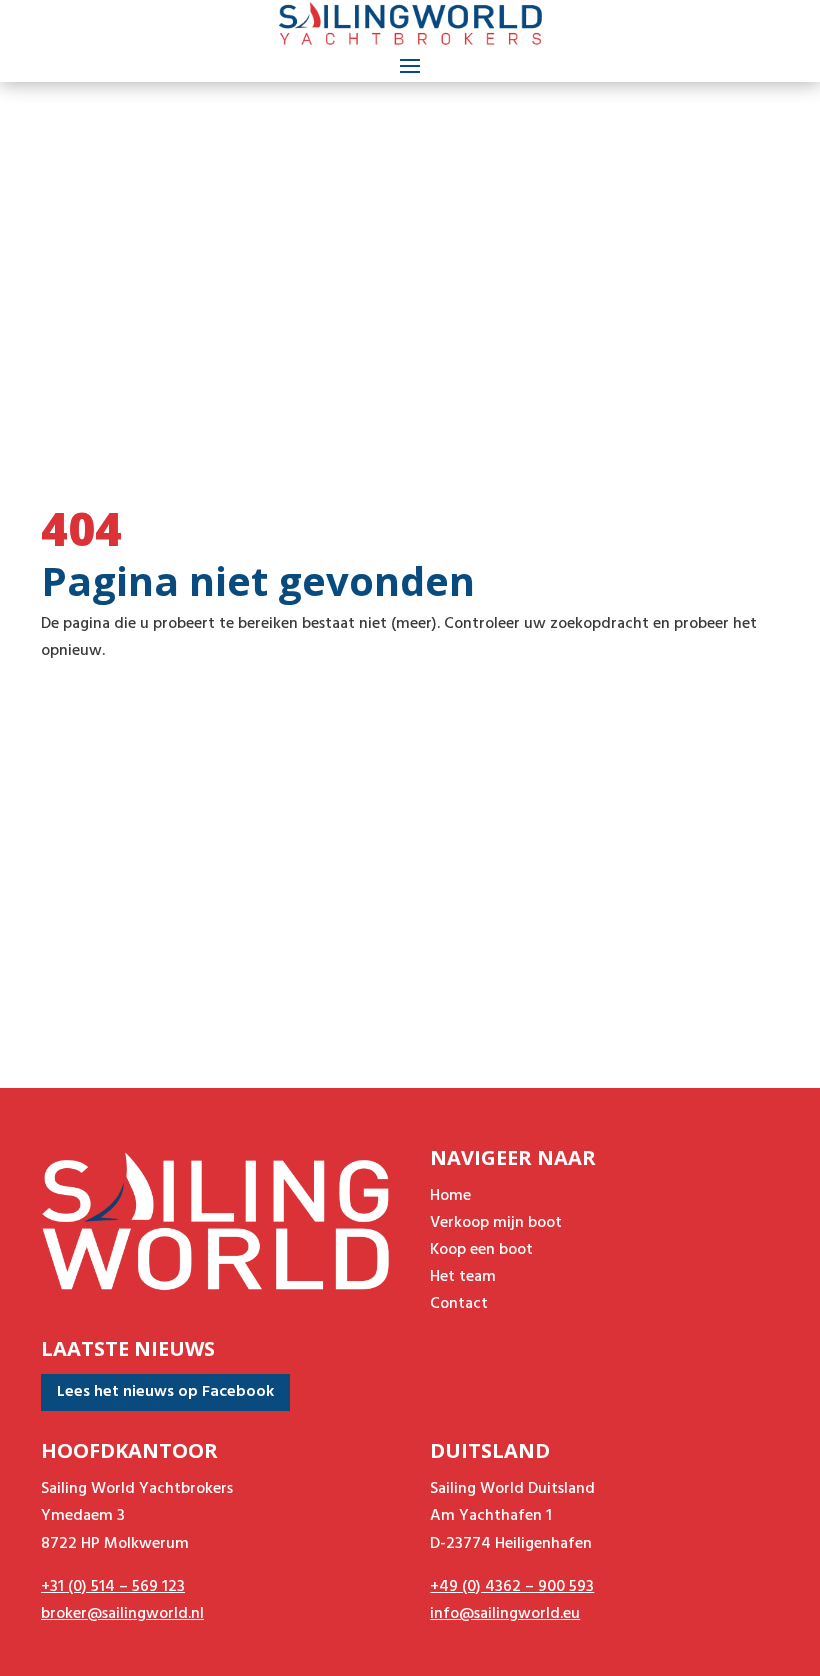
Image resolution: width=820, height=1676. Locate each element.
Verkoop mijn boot (496, 1223)
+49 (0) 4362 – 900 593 (512, 1587)
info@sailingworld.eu (505, 1614)
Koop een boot (481, 1250)
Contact (459, 1304)
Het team (463, 1277)
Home (450, 1196)
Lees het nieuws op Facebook (165, 1392)
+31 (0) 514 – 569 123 (113, 1587)
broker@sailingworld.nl (122, 1614)
